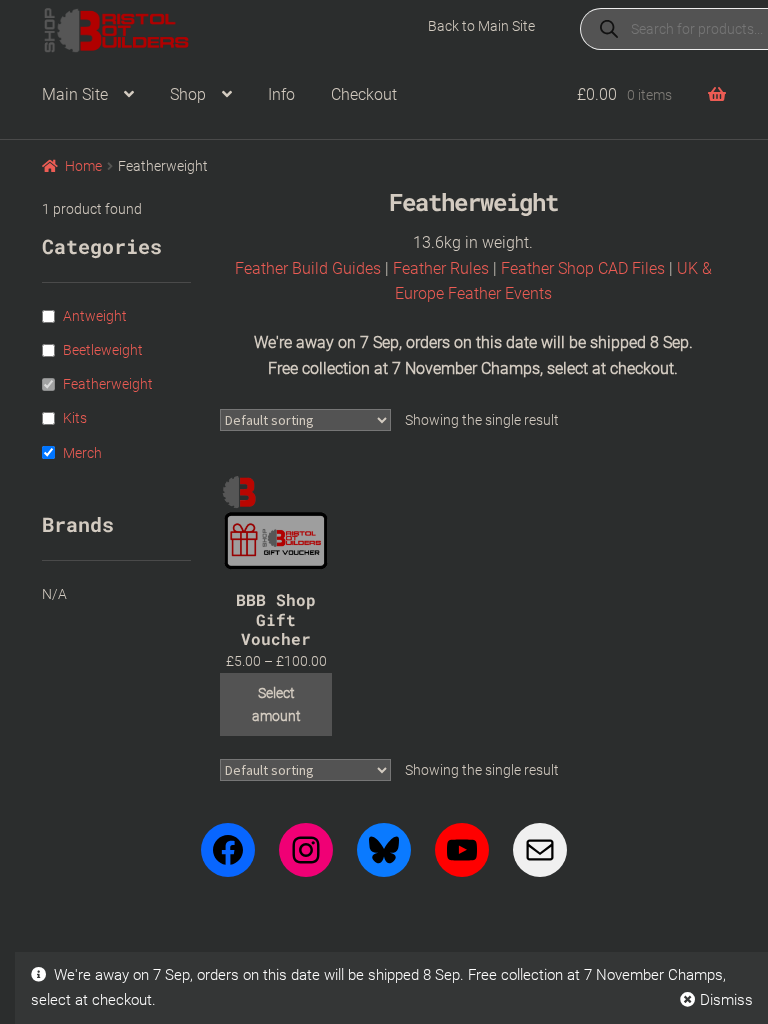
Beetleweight (103, 350)
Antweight (95, 316)
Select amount (276, 704)
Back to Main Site (481, 26)
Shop (188, 94)
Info (281, 94)
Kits (75, 418)
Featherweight (108, 384)
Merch (82, 453)
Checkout (364, 94)
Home (83, 166)
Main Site (75, 94)
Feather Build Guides (308, 268)
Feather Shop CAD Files (583, 268)
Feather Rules (441, 268)
